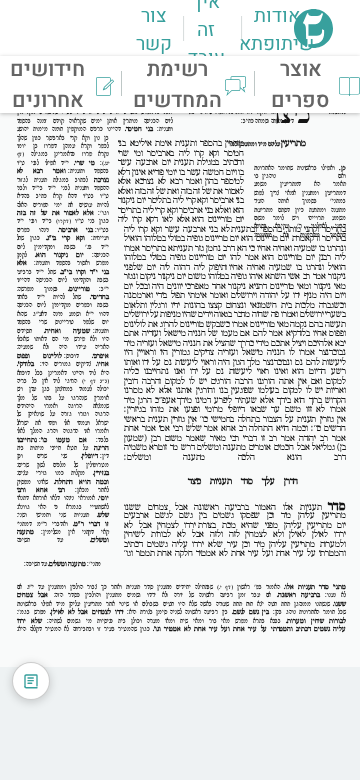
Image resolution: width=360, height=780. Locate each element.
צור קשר (154, 30)
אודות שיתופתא (276, 30)
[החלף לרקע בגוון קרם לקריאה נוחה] (31, 681)
